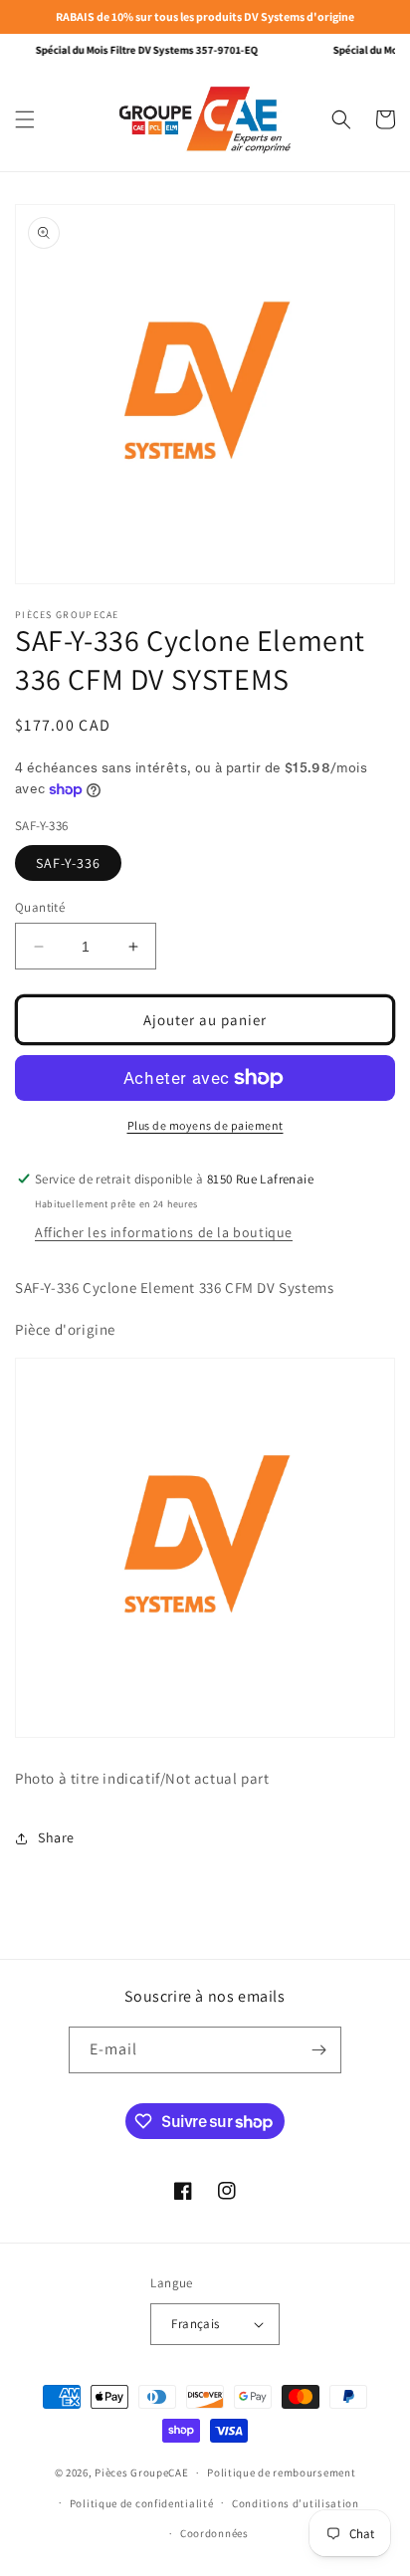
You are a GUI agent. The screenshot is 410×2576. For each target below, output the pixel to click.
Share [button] (56, 1837)
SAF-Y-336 (68, 863)
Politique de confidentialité (142, 2503)
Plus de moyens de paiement (205, 1125)
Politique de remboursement (281, 2472)
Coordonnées (214, 2533)
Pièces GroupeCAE (141, 2472)
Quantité (40, 907)
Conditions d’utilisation (296, 2503)
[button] (25, 119)
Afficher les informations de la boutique (164, 1232)
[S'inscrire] (318, 2050)
